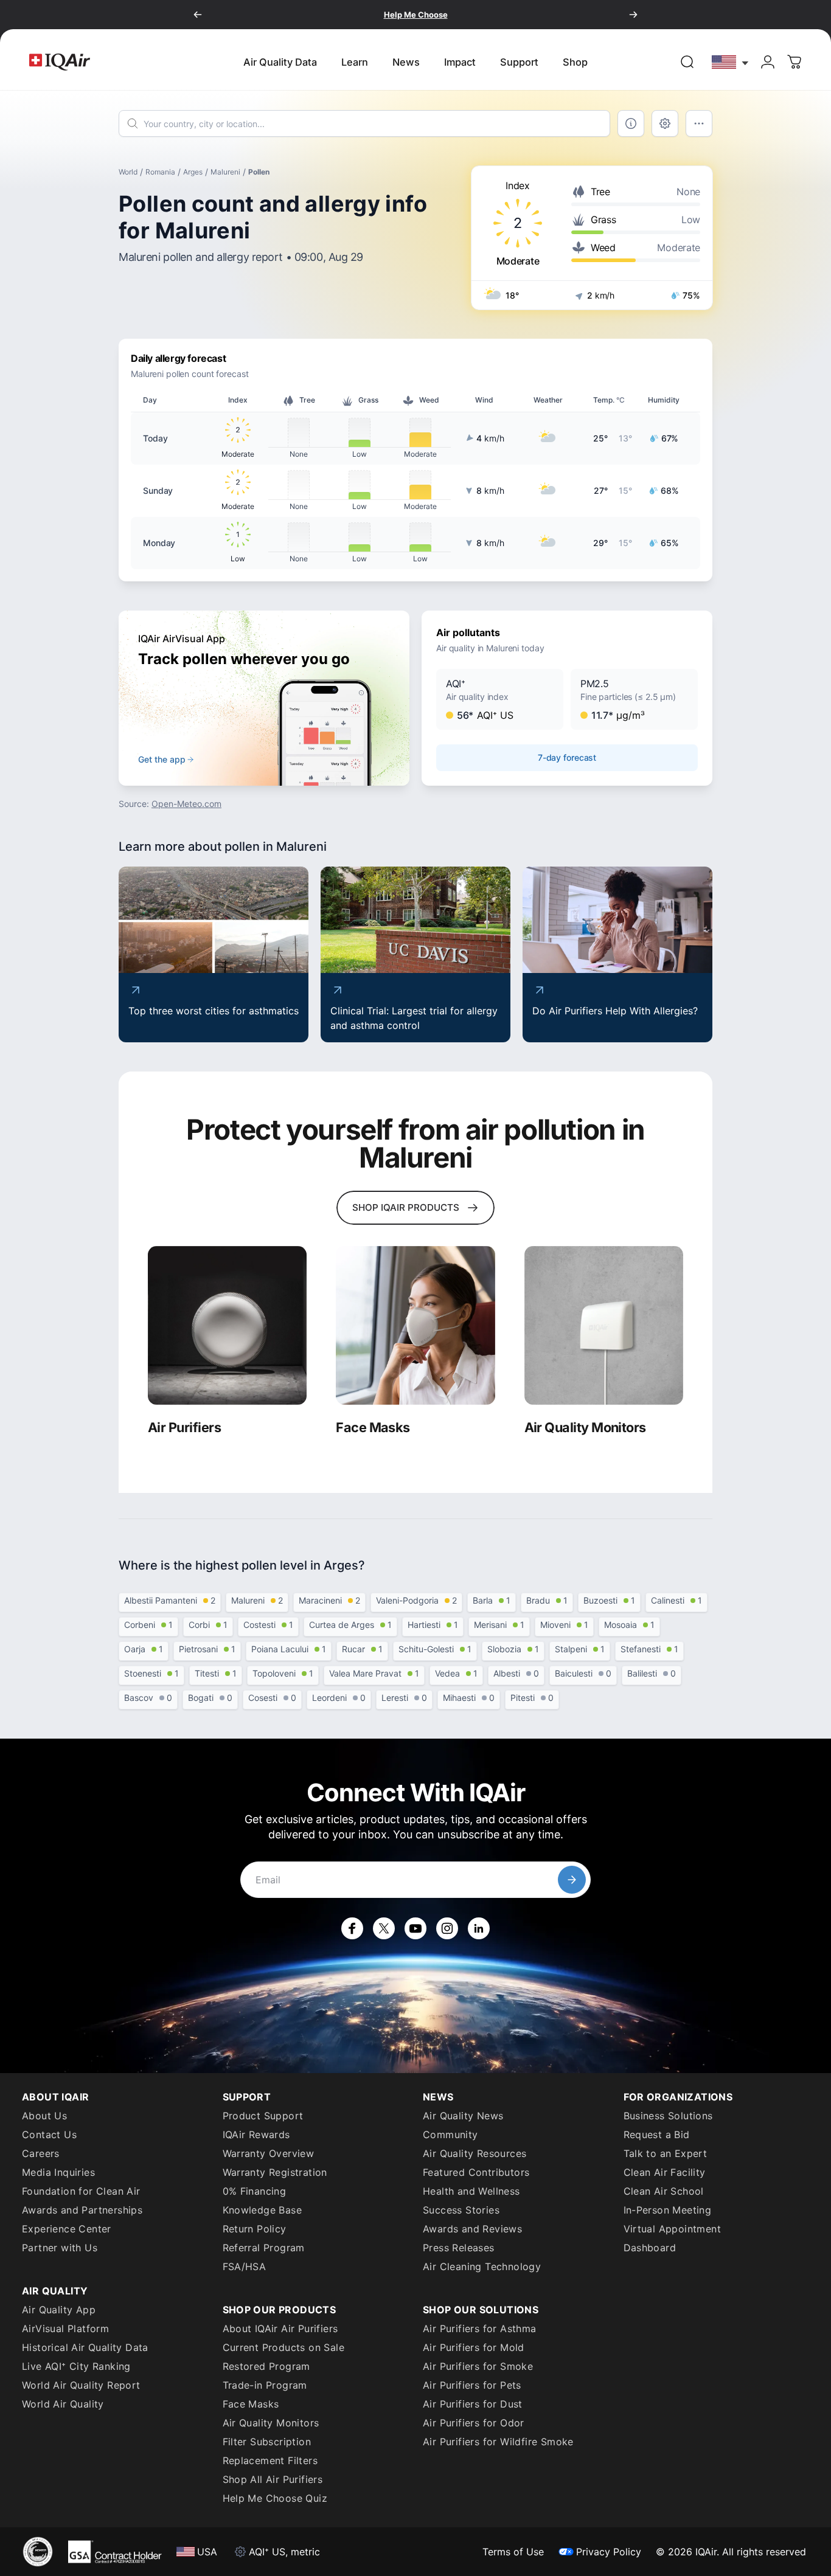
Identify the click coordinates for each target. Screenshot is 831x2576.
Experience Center (67, 2229)
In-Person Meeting (668, 2210)
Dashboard (650, 2248)
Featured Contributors (476, 2172)
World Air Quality (63, 2404)
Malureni (225, 172)
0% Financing (255, 2191)
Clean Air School (664, 2191)
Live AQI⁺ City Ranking (76, 2366)
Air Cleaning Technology (482, 2266)
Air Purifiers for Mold (474, 2347)
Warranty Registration (275, 2172)
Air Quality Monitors (271, 2423)
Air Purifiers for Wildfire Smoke (498, 2442)
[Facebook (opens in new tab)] (352, 1928)
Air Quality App (59, 2310)
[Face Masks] (415, 1325)
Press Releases (459, 2248)
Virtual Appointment (673, 2229)
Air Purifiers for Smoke (478, 2366)
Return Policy (255, 2229)
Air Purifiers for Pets (472, 2385)
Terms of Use (513, 2552)
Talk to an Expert (666, 2153)
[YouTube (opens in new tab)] (415, 1928)
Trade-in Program (265, 2385)
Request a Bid (657, 2135)
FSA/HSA (245, 2266)
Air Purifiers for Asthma (480, 2328)
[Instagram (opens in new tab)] (447, 1928)
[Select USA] (731, 62)
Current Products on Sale (284, 2347)
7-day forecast (567, 757)
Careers (41, 2153)
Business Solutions (668, 2116)
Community (450, 2135)
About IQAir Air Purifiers (280, 2328)
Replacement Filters (270, 2460)
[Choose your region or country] (731, 62)
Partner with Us (60, 2248)
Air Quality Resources (475, 2153)
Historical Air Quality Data (85, 2347)
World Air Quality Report (81, 2385)
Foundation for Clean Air (81, 2191)
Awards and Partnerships (82, 2210)
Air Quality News (463, 2116)
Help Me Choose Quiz (275, 2498)
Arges (193, 172)
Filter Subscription (267, 2442)
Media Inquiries (58, 2172)
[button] (500, 699)
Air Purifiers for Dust (473, 2404)
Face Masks (251, 2404)
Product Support (263, 2116)
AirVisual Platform (65, 2328)
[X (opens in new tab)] (384, 1928)
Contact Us (49, 2135)
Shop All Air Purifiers (273, 2479)
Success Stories (461, 2210)
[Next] (633, 15)
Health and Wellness (471, 2191)
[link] (687, 62)
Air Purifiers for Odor (474, 2423)
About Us (44, 2116)
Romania (160, 172)
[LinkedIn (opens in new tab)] (479, 1928)
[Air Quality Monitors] (604, 1325)
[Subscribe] (572, 1880)
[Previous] (198, 15)
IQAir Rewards (256, 2135)
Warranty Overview (269, 2153)
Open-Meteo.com (186, 804)
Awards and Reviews (472, 2229)
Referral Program (264, 2248)
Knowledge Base (263, 2210)
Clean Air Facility (665, 2172)
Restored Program (266, 2366)
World (128, 172)
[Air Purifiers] (227, 1325)
